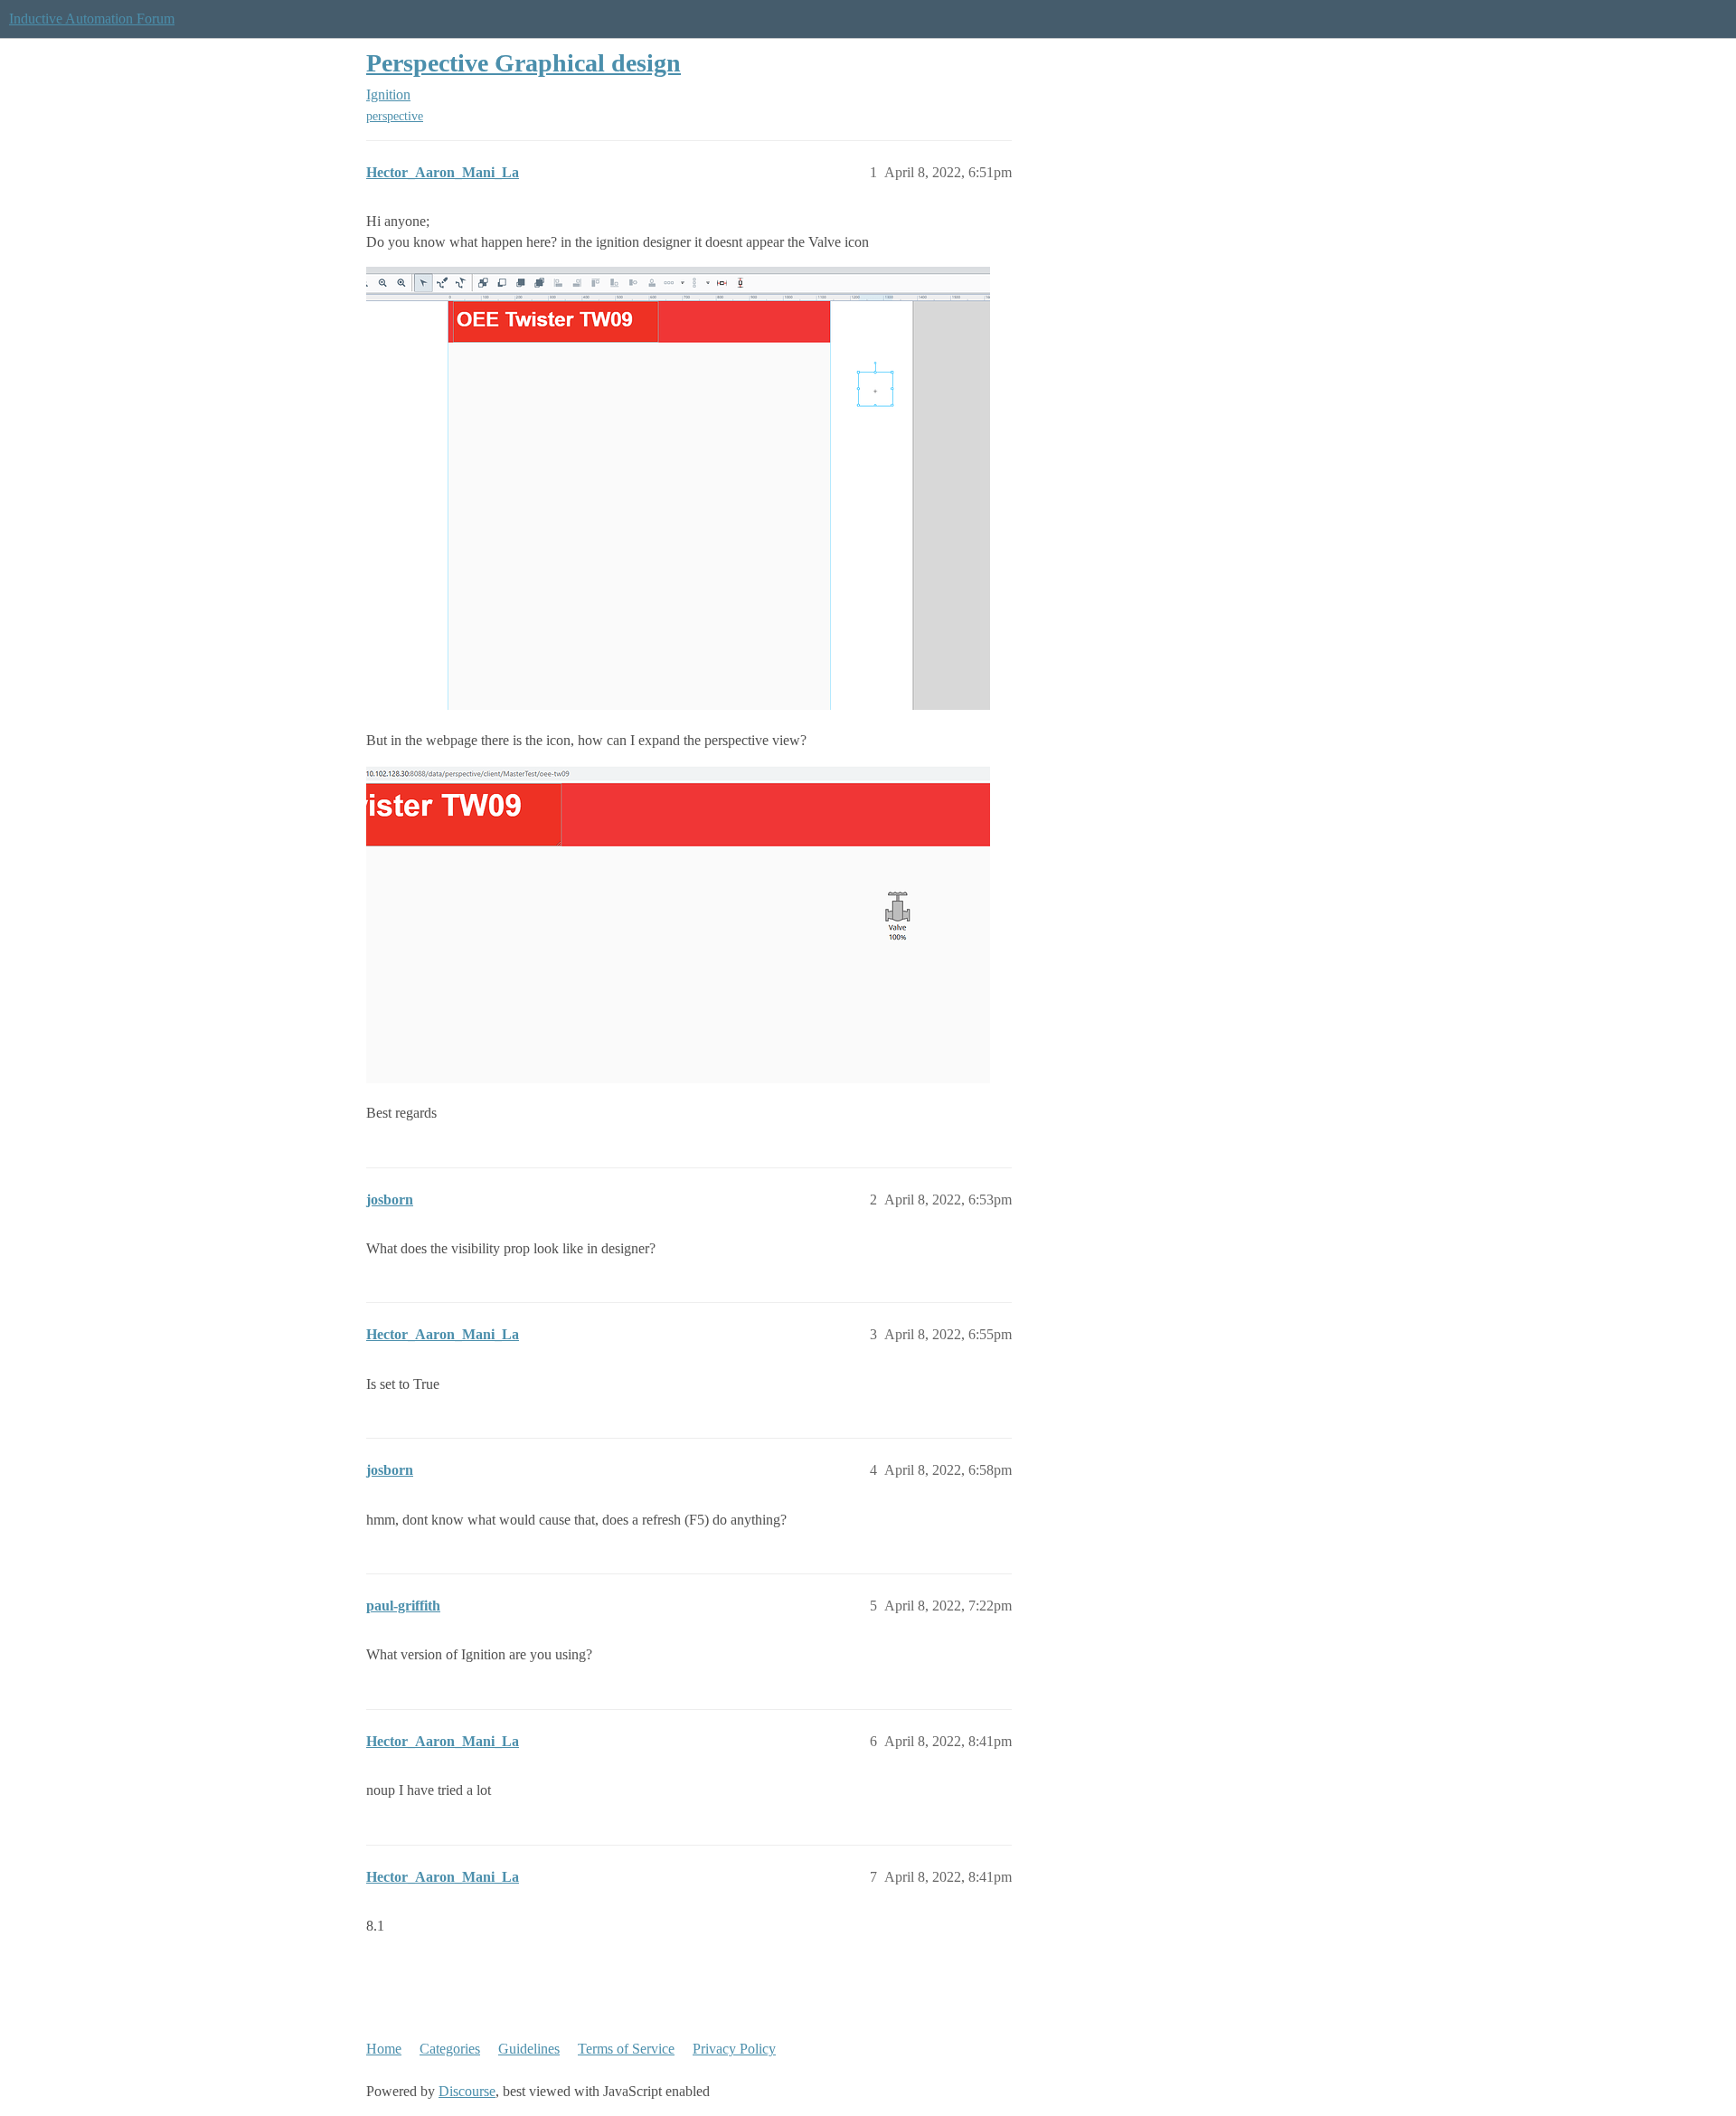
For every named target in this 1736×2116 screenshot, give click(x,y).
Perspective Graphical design (524, 63)
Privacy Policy (734, 2049)
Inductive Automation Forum (92, 19)
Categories (450, 2049)
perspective (395, 116)
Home (384, 2049)
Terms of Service (626, 2049)
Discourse (467, 2091)
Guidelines (529, 2049)
